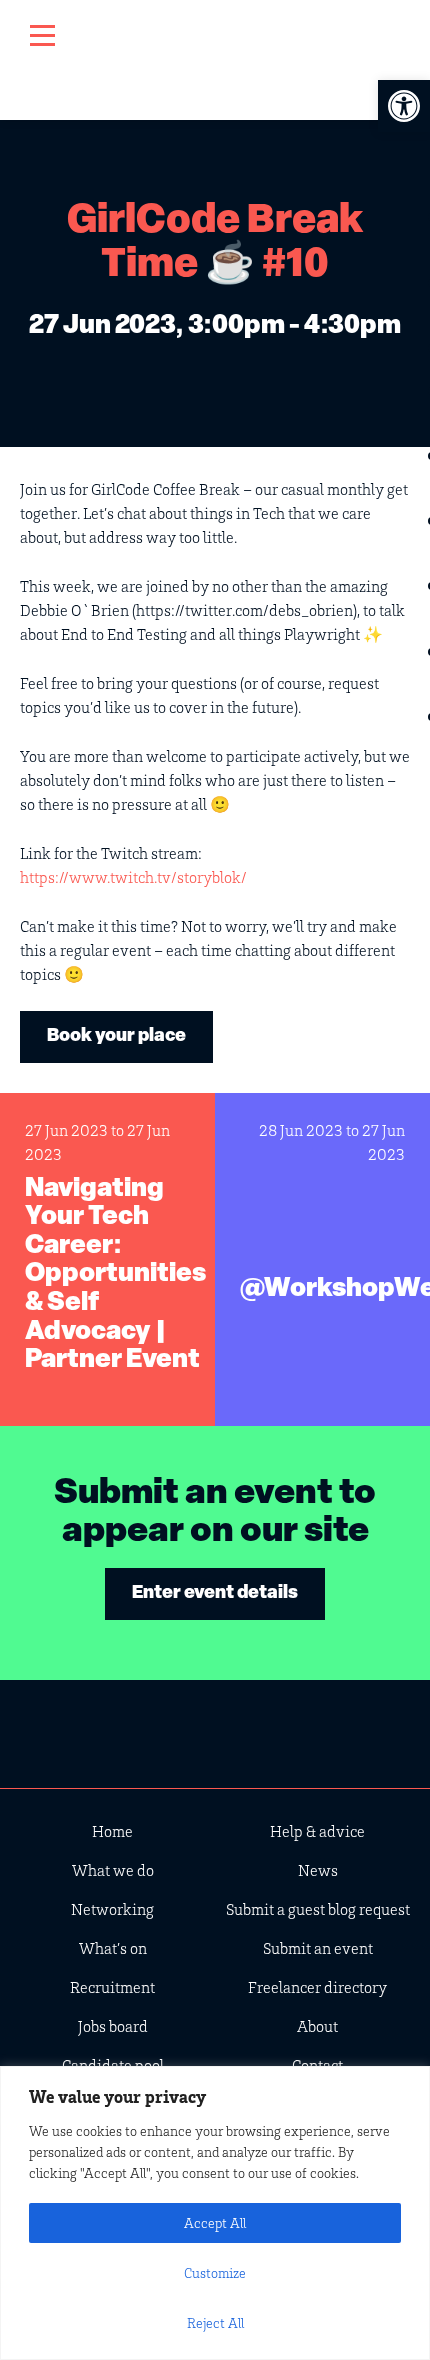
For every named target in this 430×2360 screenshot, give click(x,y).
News (318, 1870)
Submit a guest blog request (318, 1909)
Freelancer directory (317, 1987)
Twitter (153, 1730)
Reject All (215, 2322)
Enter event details (215, 1594)
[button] (404, 106)
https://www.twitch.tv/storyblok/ (133, 877)
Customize (215, 2272)
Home (112, 1831)
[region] (215, 2213)
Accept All (215, 2222)
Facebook (277, 1730)
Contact (317, 2065)
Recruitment (112, 1987)
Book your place (116, 1037)
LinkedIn (215, 1730)
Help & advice (317, 1831)
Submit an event (318, 1948)
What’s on (113, 1948)
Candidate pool (113, 2065)
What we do (113, 1870)
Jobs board (113, 2026)
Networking (112, 1909)
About (317, 2026)
